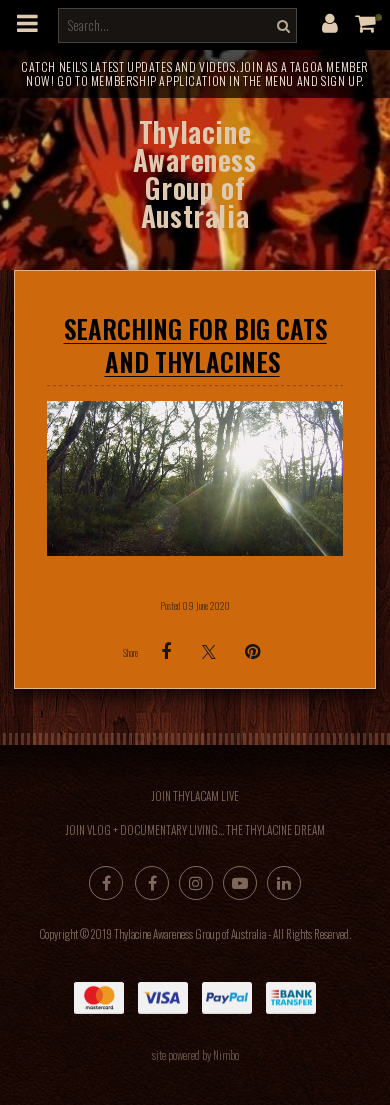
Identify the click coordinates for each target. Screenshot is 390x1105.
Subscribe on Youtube (240, 883)
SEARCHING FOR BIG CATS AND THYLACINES (195, 345)
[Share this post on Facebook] (166, 652)
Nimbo (226, 1055)
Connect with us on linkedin (284, 883)
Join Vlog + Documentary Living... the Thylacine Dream (195, 830)
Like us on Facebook (152, 883)
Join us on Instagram (196, 883)
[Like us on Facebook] (106, 883)
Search (281, 25)
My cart (370, 23)
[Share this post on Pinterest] (252, 652)
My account (330, 23)
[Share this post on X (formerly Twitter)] (209, 651)
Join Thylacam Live (195, 796)
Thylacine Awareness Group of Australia (194, 173)
